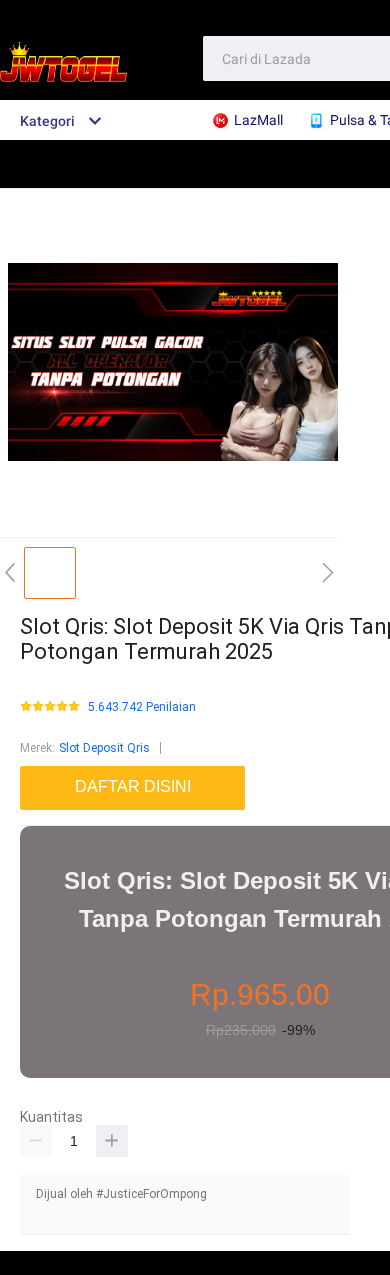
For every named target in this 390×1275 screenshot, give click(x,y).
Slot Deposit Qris (104, 748)
